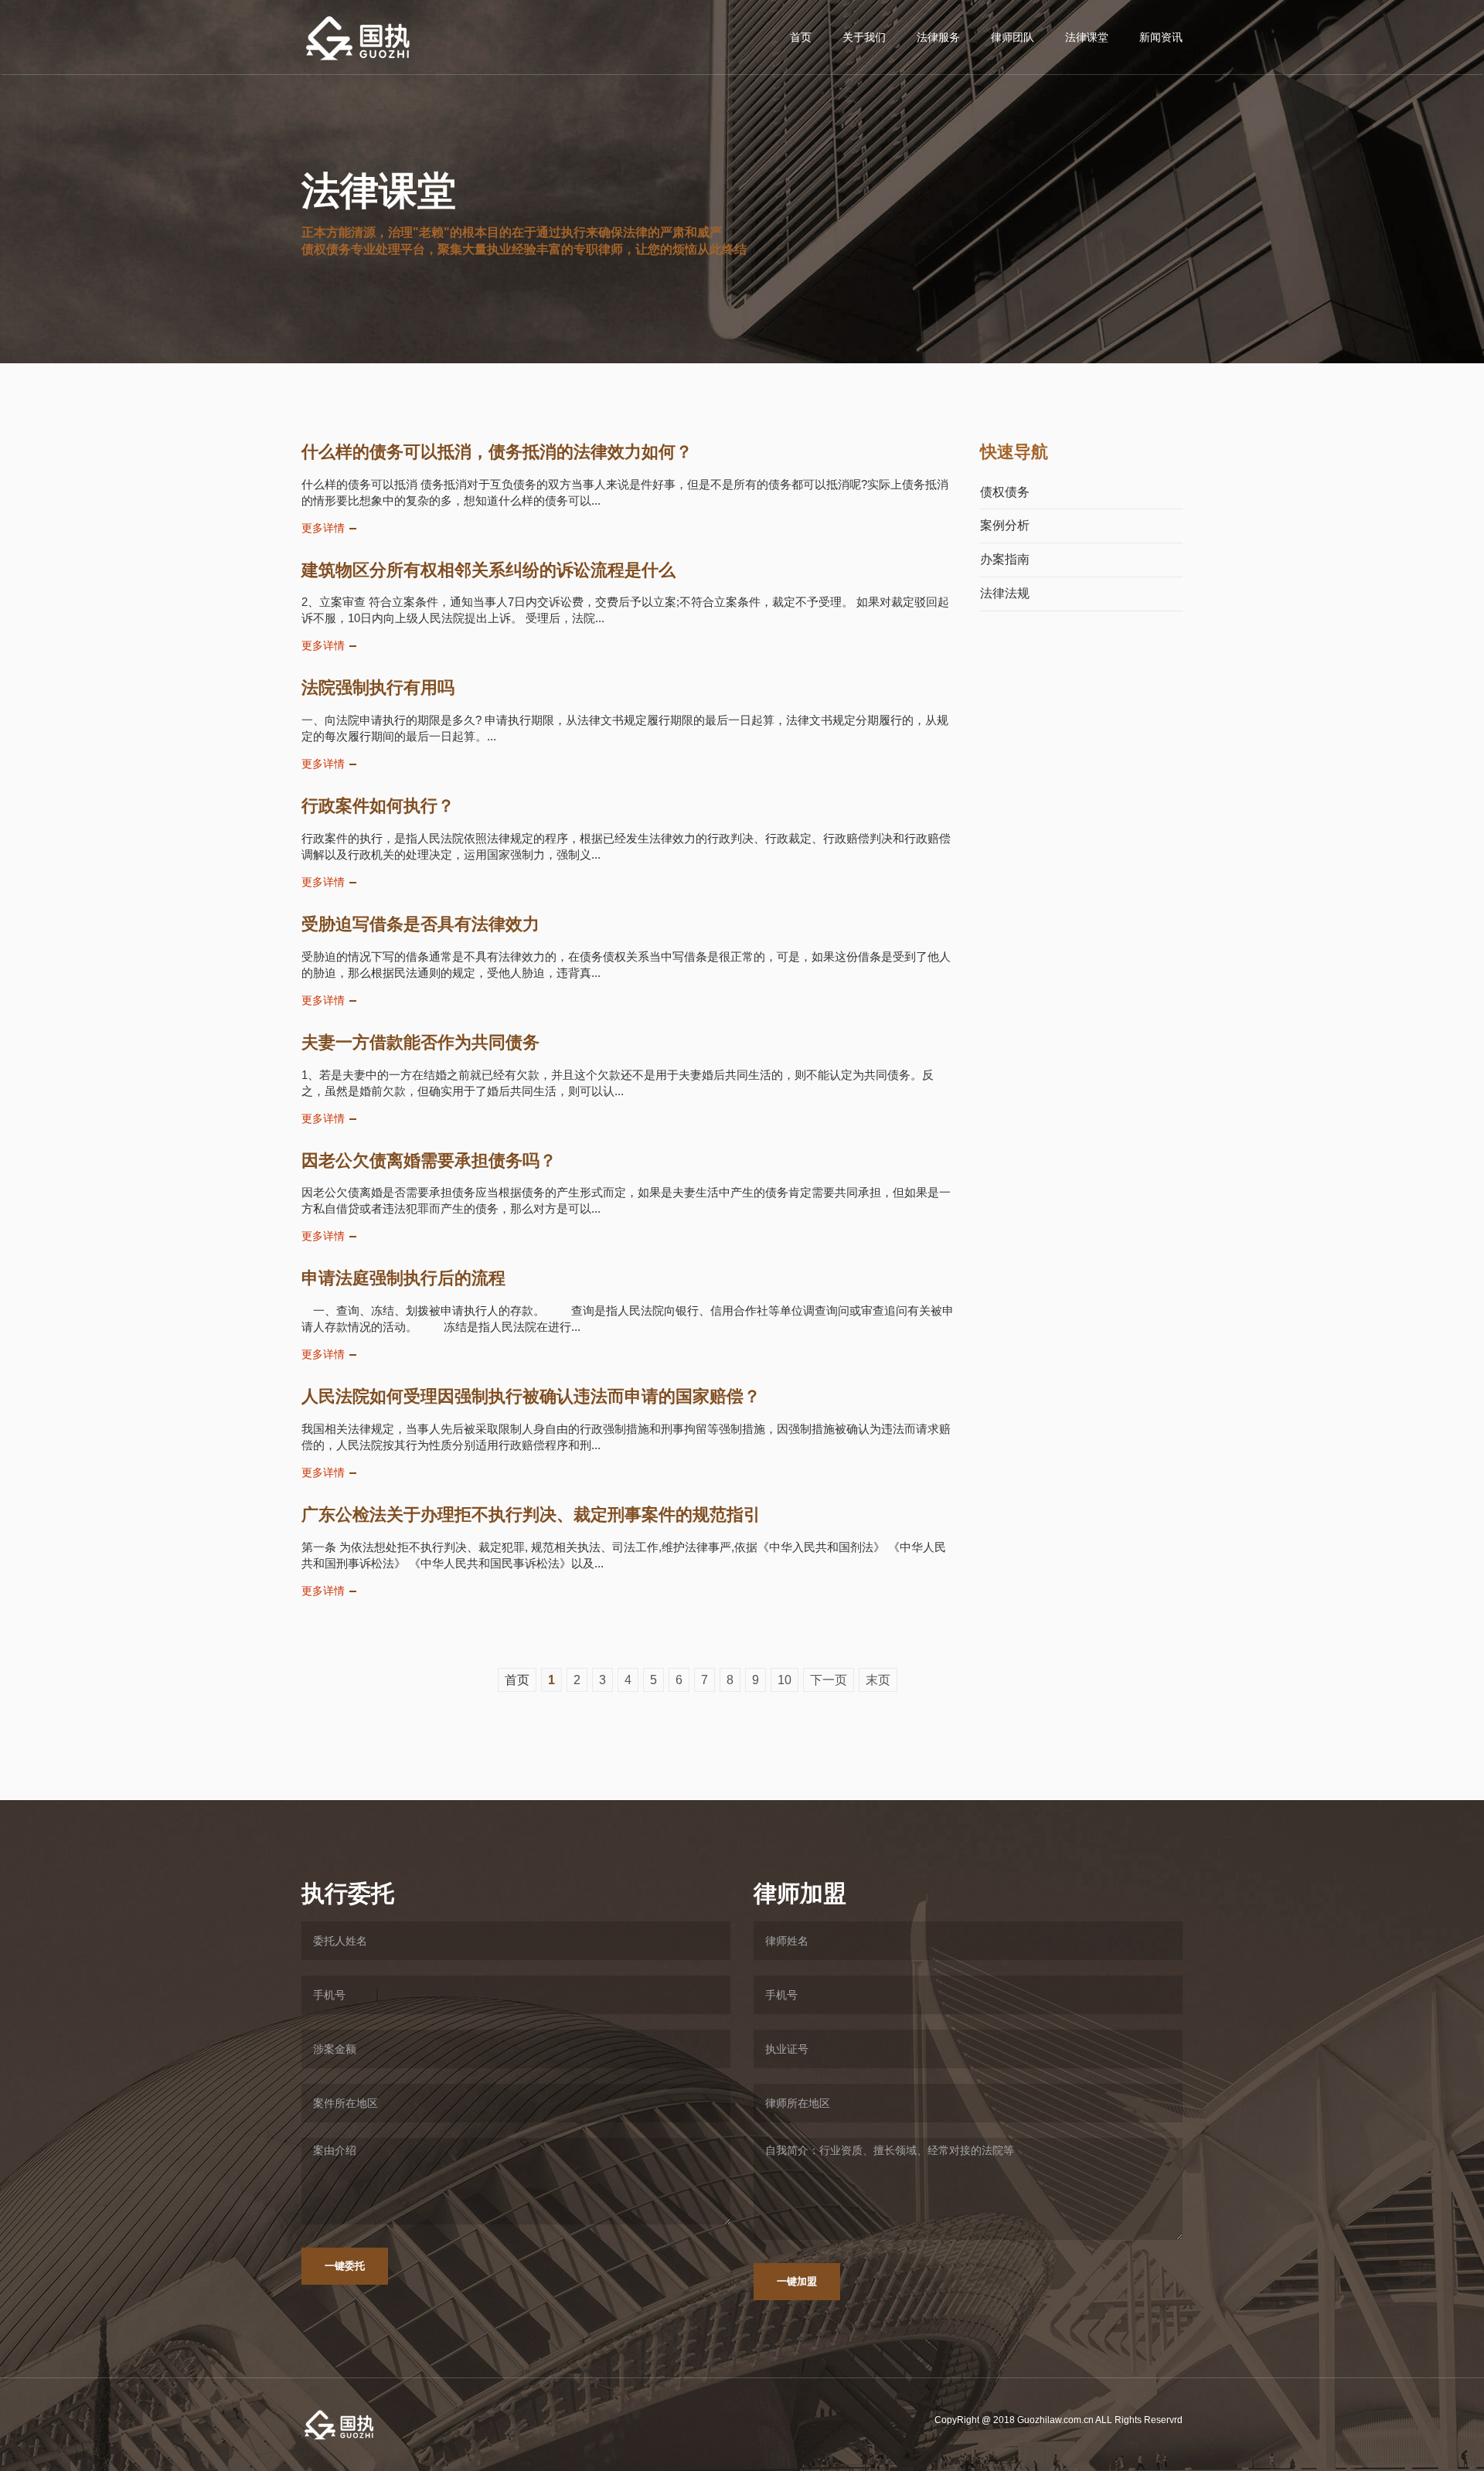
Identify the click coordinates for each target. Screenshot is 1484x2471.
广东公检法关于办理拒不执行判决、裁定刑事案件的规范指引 (531, 1515)
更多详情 (323, 528)
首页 (801, 37)
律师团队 (1013, 37)
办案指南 (1005, 559)
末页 (878, 1680)
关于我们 (864, 37)
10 (785, 1680)
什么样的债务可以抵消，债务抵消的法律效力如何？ (497, 452)
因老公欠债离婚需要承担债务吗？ (429, 1161)
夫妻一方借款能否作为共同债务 (420, 1042)
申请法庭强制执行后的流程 (403, 1278)
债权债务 (1005, 492)
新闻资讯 (1161, 37)
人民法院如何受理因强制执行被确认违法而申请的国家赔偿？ (531, 1396)
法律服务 (938, 37)
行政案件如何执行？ (378, 806)
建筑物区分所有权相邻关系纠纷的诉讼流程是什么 (488, 570)
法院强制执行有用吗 (378, 688)
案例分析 (1005, 525)
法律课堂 (1087, 37)
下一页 (829, 1680)
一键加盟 (797, 2281)
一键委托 (345, 2266)
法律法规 (1005, 593)
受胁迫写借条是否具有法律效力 (420, 924)
